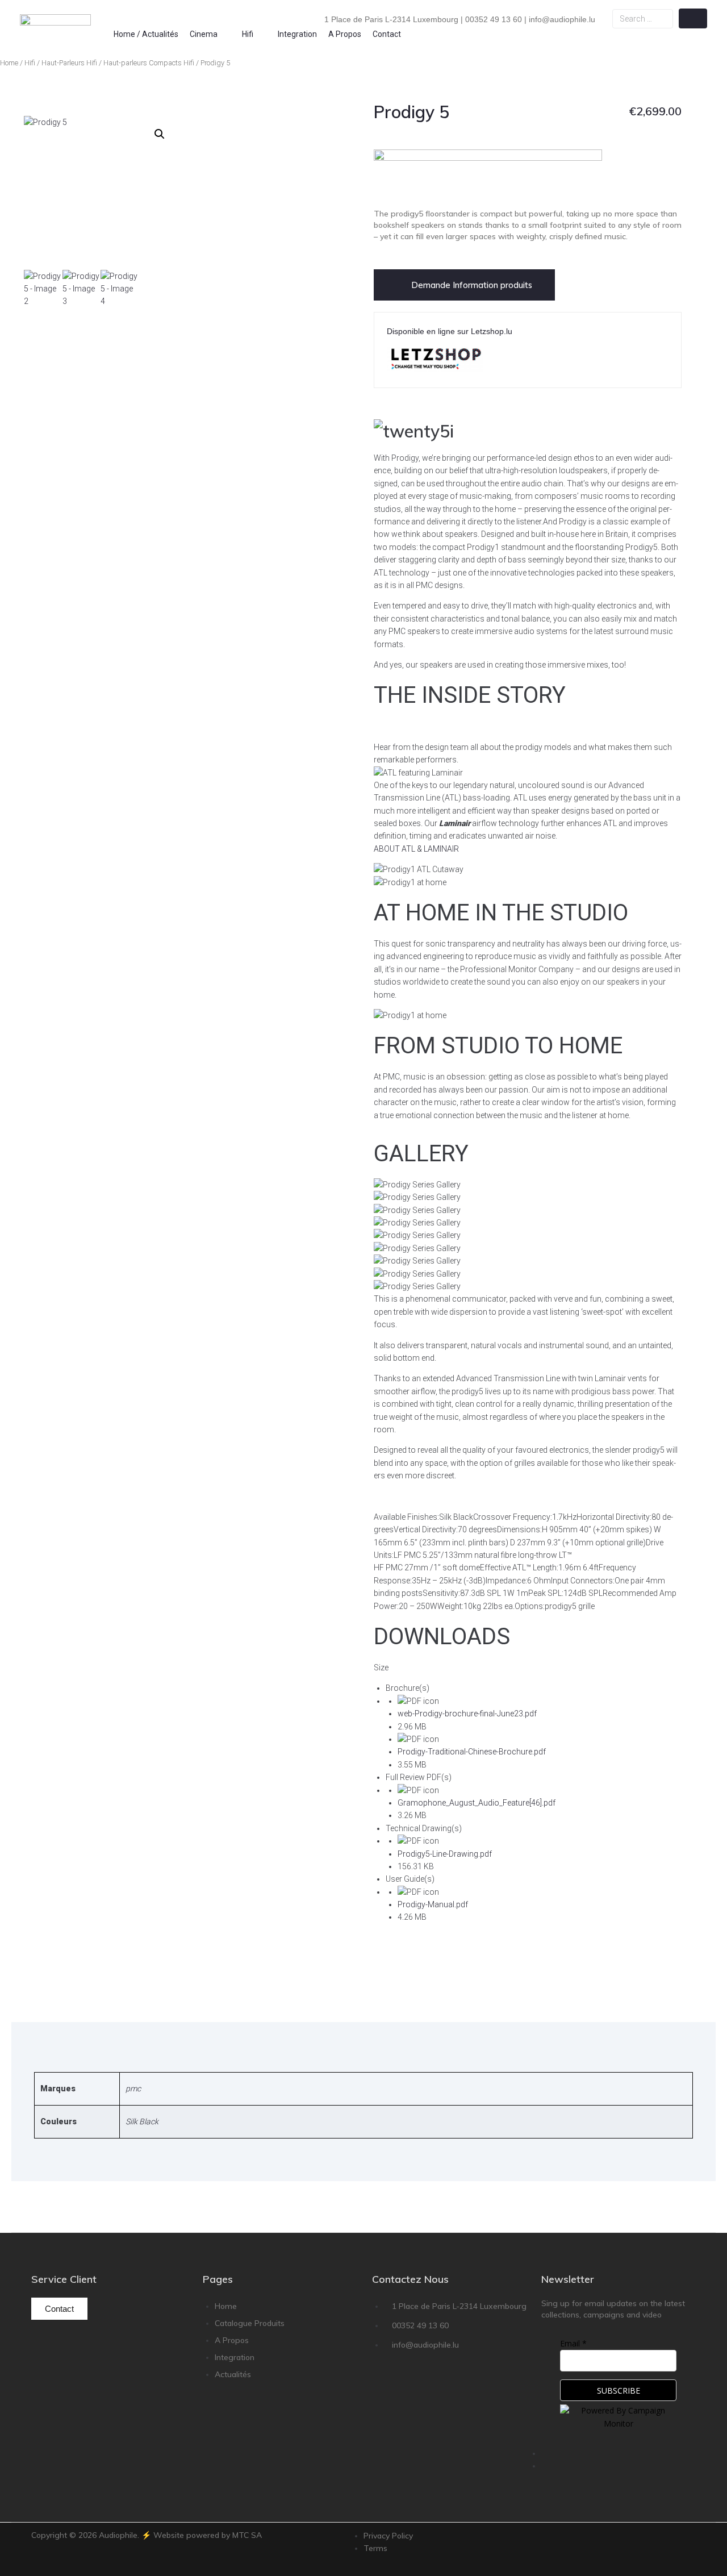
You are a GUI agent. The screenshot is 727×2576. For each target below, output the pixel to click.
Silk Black (142, 2121)
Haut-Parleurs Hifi (69, 63)
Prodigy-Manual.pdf (433, 1904)
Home (9, 63)
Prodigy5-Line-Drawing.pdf (445, 1854)
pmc (133, 2089)
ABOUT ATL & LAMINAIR (416, 849)
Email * (573, 2343)
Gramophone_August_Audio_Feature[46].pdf (477, 1803)
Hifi (30, 63)
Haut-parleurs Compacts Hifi (149, 63)
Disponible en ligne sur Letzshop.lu (450, 331)
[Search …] (642, 19)
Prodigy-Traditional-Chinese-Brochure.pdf (472, 1752)
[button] (210, 34)
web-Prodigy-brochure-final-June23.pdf (467, 1714)
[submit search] (693, 18)
